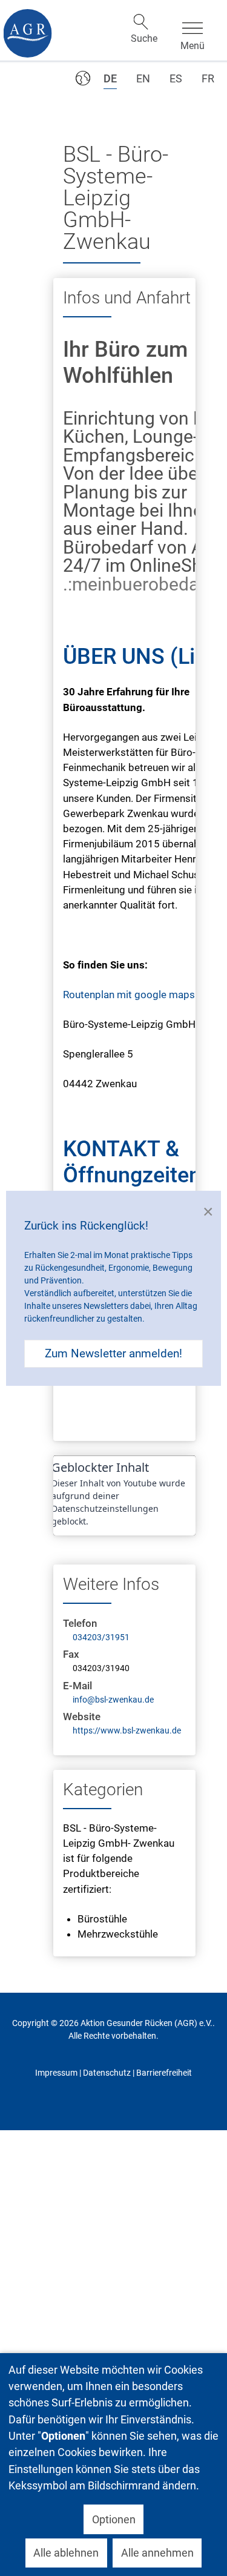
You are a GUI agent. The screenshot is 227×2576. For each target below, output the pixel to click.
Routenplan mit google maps (129, 995)
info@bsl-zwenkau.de (113, 1700)
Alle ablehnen (66, 2553)
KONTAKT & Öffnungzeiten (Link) (132, 1175)
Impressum (56, 2073)
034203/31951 (101, 1637)
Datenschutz (107, 2073)
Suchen (141, 22)
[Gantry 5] (27, 33)
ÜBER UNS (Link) (145, 657)
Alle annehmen (157, 2553)
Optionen (114, 2519)
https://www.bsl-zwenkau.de (127, 1730)
